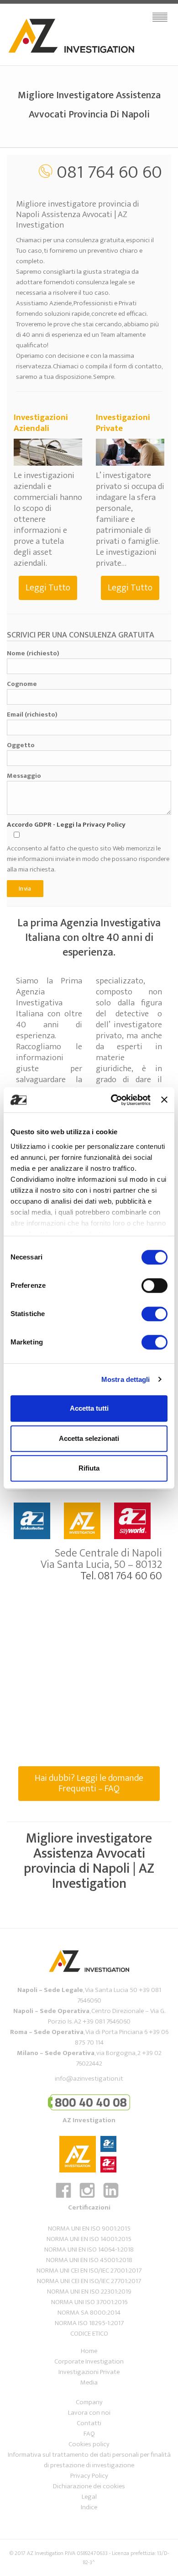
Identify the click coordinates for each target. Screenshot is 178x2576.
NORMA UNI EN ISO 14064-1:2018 (89, 2249)
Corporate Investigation (89, 2361)
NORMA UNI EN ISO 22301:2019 (89, 2292)
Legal (89, 2497)
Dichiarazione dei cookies (89, 2486)
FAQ (89, 2434)
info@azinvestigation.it (89, 2079)
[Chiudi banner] (164, 1100)
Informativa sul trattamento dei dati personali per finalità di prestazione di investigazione (89, 2460)
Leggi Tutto (48, 588)
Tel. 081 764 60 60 (121, 1576)
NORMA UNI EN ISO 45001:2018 (89, 2260)
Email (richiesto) (32, 715)
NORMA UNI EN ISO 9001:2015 (89, 2228)
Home (89, 2351)
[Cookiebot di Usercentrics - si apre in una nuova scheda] (113, 1100)
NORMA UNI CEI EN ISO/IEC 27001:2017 (89, 2271)
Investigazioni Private (89, 2372)
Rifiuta (89, 1468)
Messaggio (24, 776)
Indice (89, 2507)
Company (89, 2402)
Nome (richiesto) (33, 653)
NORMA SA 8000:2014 (89, 2313)
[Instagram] (90, 2197)
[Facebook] (66, 2197)
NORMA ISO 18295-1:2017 (89, 2323)
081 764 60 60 (109, 172)
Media (89, 2382)
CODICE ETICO (89, 2334)
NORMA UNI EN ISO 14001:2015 (89, 2239)
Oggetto (21, 745)
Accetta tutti (89, 1408)
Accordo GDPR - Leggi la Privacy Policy (66, 825)
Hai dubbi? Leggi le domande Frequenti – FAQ (89, 1783)
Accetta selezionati (89, 1438)
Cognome (22, 684)
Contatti (89, 2423)
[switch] (154, 1285)
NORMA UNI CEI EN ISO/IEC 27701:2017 (89, 2281)
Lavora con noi (89, 2413)
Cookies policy (89, 2444)
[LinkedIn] (113, 2197)
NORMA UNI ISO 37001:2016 (89, 2302)
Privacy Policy (89, 2476)
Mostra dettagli (126, 1379)
